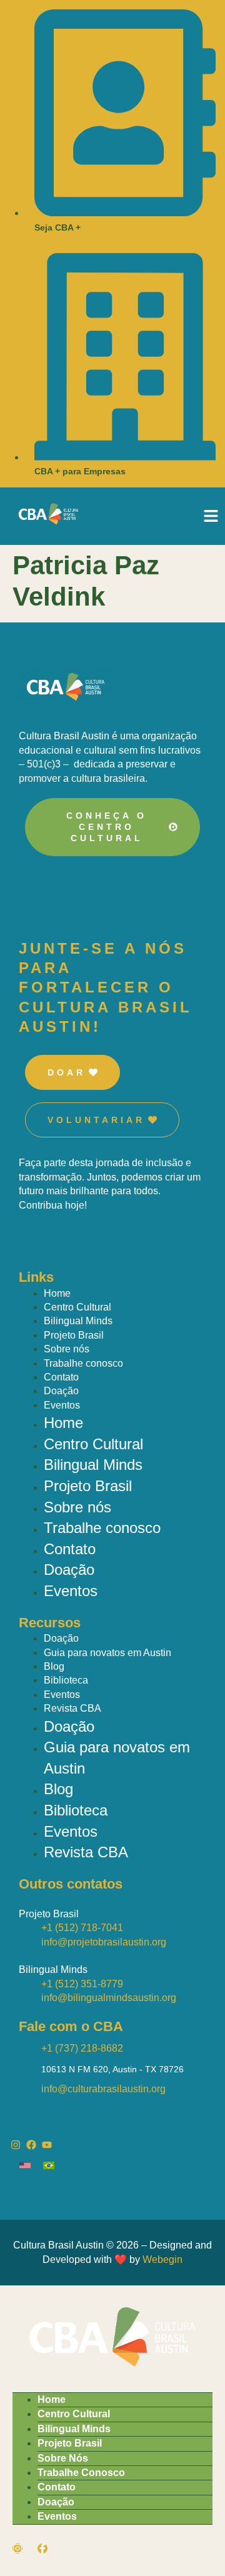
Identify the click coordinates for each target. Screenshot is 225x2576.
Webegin (162, 2259)
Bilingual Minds (78, 1321)
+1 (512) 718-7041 (82, 1928)
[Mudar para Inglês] (31, 2165)
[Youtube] (47, 2145)
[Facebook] (31, 2145)
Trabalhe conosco (83, 1363)
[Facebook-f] (42, 2549)
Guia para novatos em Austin (107, 1653)
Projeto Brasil (74, 1335)
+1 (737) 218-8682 (82, 2048)
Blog (54, 1666)
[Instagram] (16, 2145)
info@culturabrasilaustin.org (103, 2089)
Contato (61, 1377)
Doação (61, 1391)
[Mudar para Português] (55, 2165)
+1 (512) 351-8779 (82, 1984)
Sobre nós (67, 1349)
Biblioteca (66, 1680)
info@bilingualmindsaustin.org (109, 1998)
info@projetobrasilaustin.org (104, 1942)
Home (57, 1293)
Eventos (62, 1405)
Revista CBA (72, 1708)
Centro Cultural (77, 1307)
